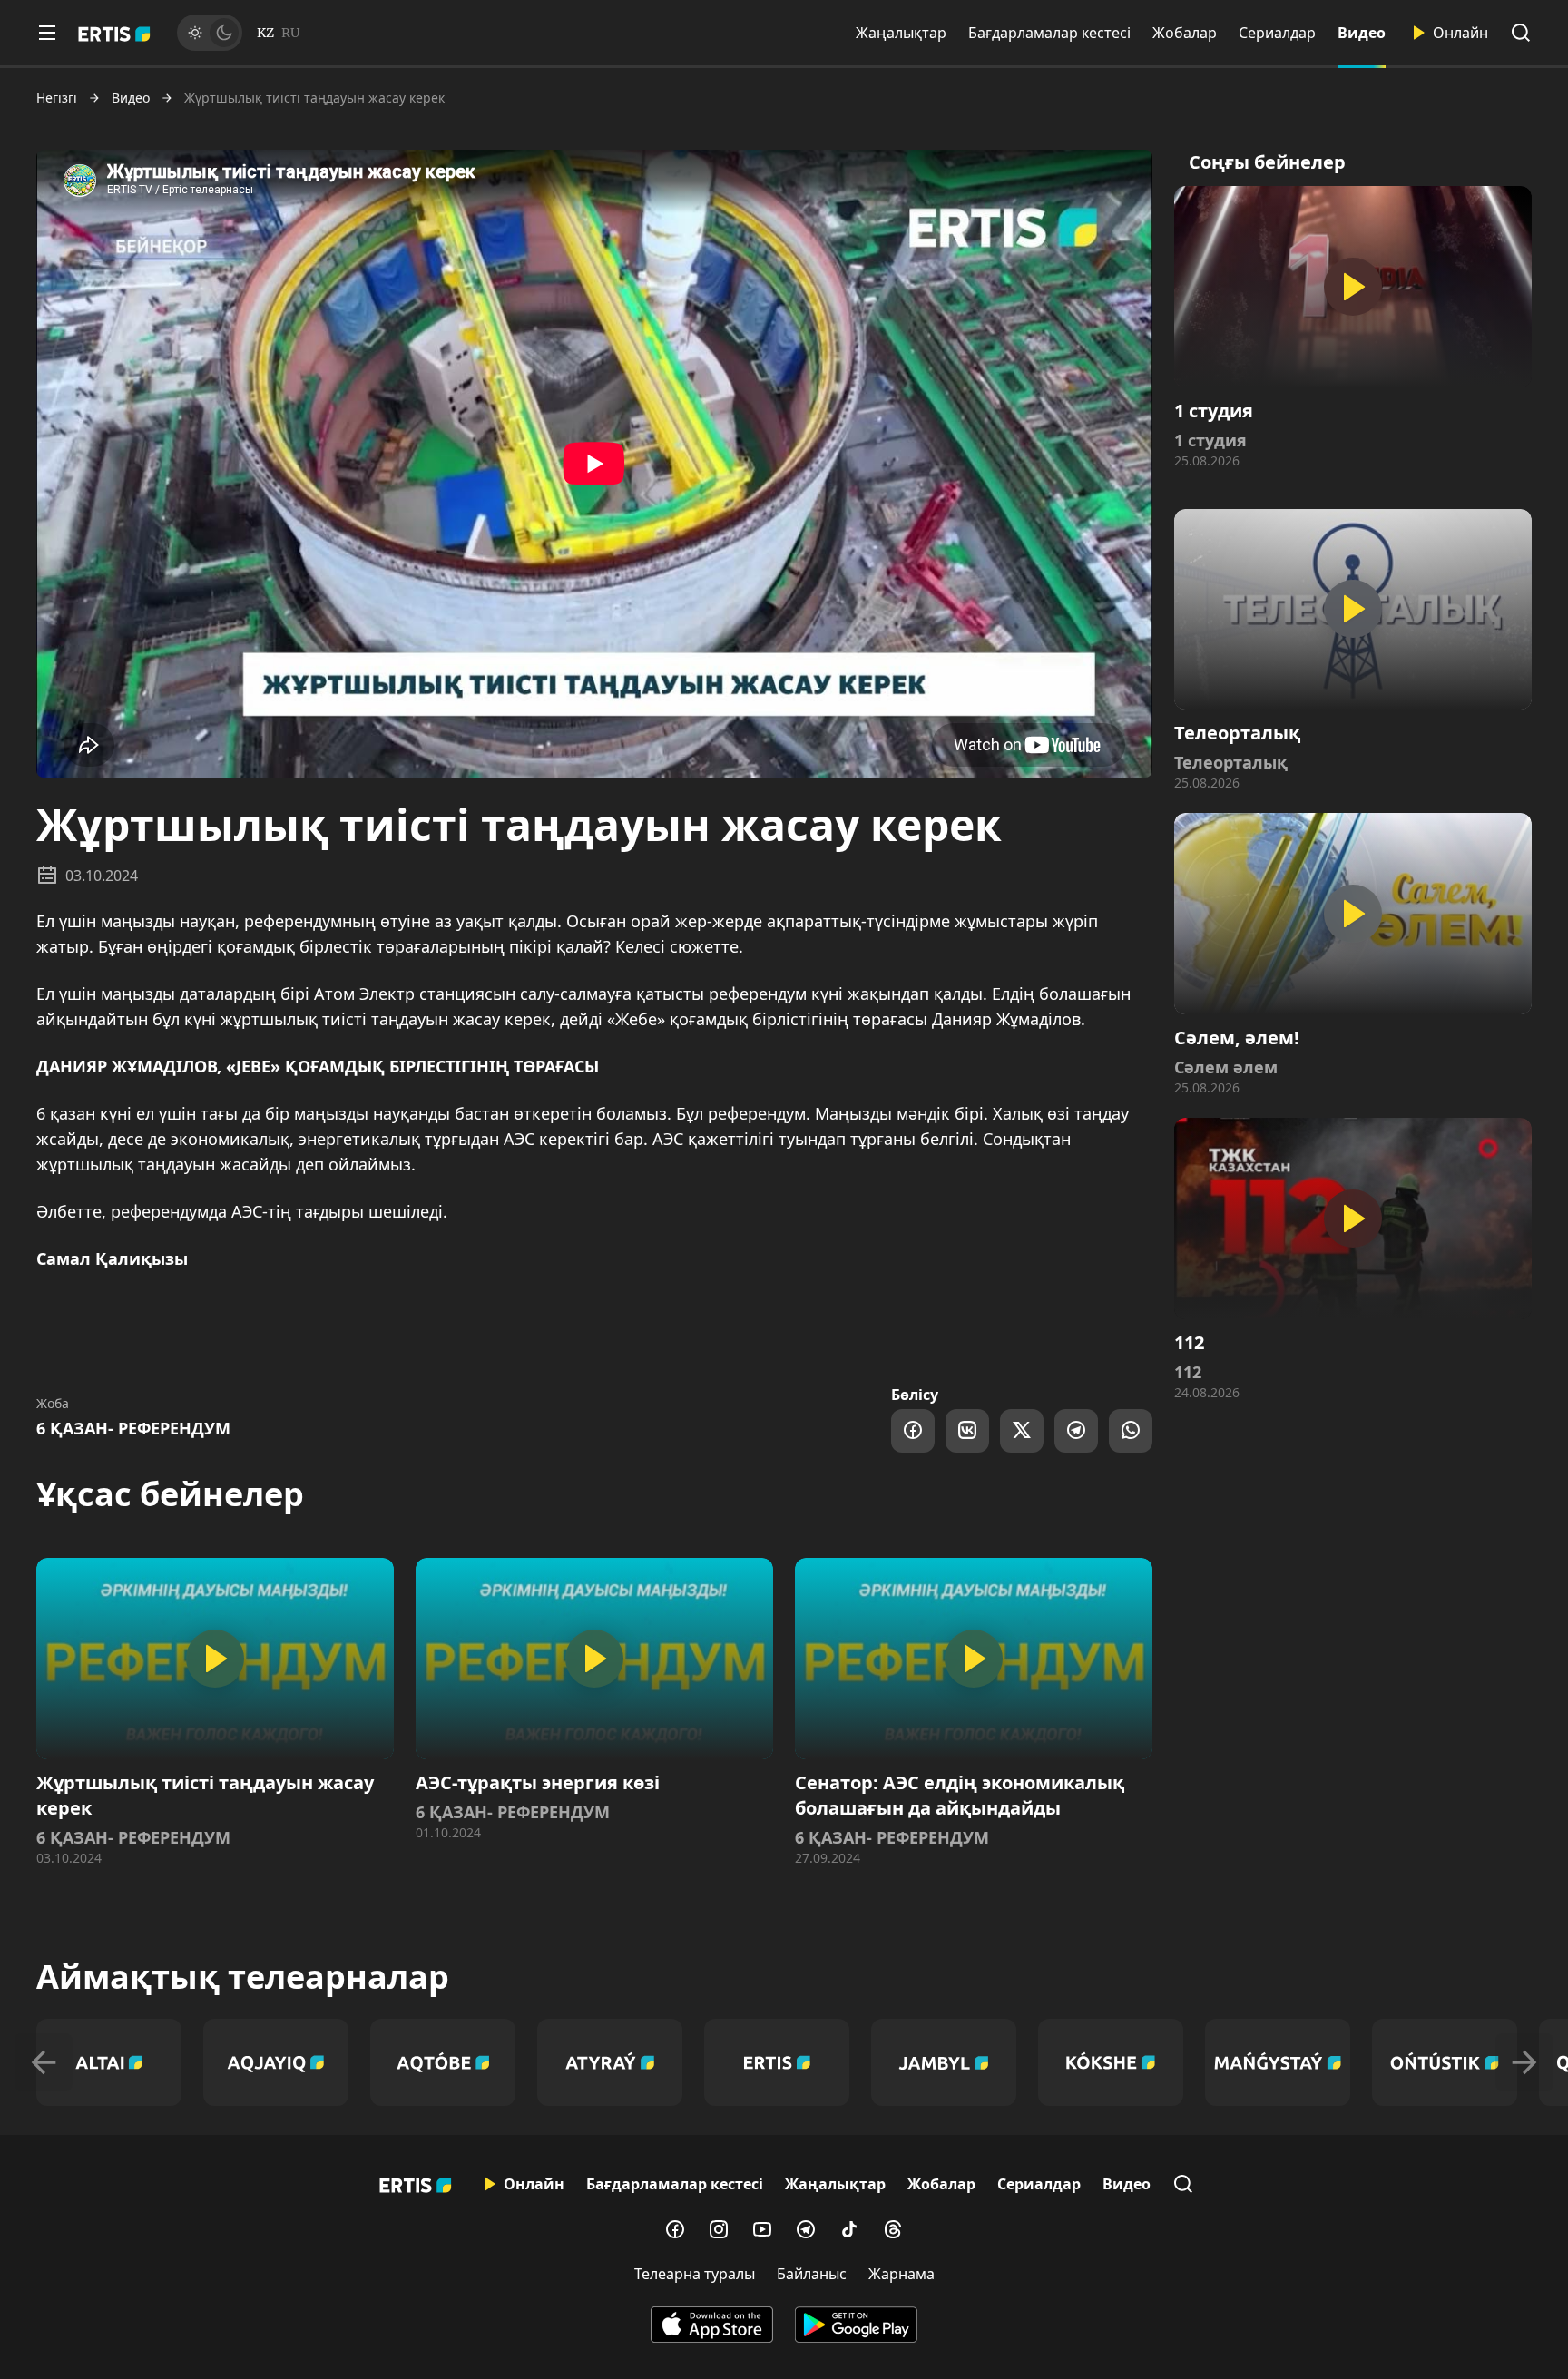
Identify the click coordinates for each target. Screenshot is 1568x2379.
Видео (1362, 33)
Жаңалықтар (901, 33)
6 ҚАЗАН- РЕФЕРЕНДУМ (133, 1428)
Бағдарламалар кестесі (1049, 33)
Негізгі (57, 98)
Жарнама (902, 2274)
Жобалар (1185, 33)
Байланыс (812, 2274)
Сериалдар (1277, 33)
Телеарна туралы (695, 2274)
